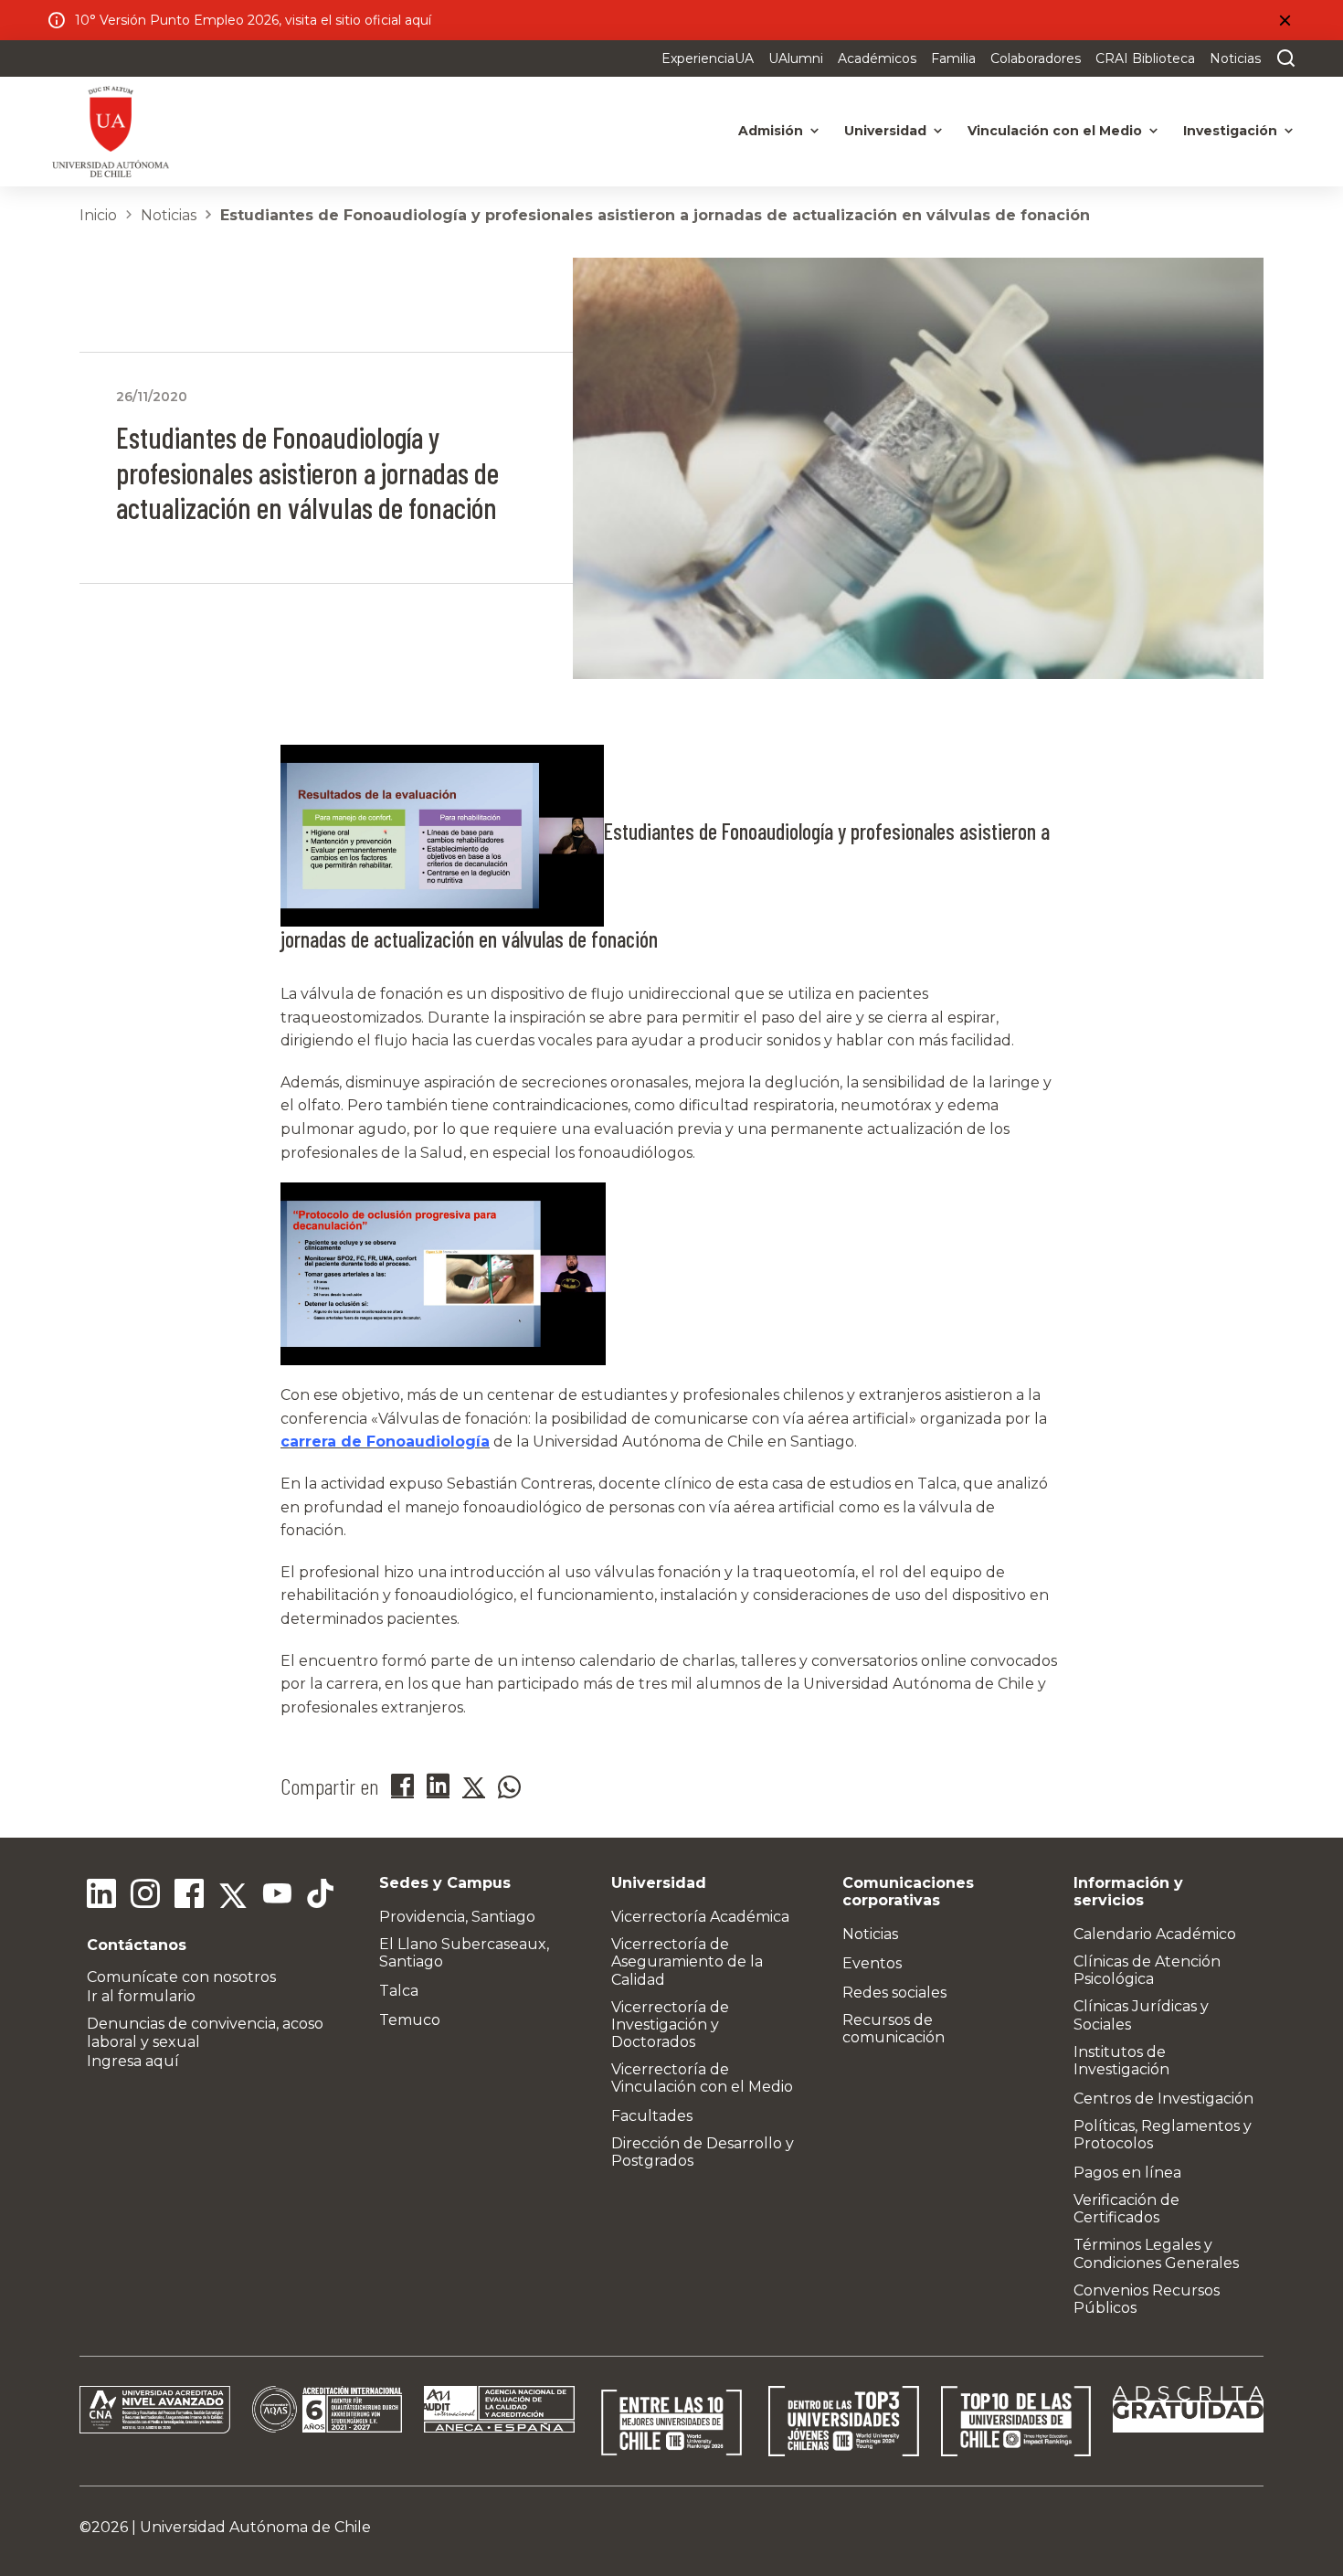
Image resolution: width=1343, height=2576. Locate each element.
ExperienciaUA (708, 58)
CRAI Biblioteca (1145, 58)
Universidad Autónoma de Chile (255, 2527)
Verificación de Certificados (1126, 2209)
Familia (953, 58)
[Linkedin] (101, 1896)
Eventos (872, 1963)
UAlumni (796, 58)
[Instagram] (145, 1896)
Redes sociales (894, 1993)
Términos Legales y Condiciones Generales (1156, 2253)
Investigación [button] (1230, 131)
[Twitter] (233, 1896)
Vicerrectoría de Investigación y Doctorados (670, 2025)
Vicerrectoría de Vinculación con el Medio (702, 2078)
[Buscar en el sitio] (1282, 58)
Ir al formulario (141, 1996)
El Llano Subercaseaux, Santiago (464, 1953)
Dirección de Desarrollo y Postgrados (703, 2152)
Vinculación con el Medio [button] (1055, 131)
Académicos (877, 58)
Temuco (410, 2020)
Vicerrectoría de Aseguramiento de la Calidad (687, 1961)
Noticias (1235, 58)
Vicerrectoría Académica (700, 1917)
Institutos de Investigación (1121, 2061)
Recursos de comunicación (894, 2029)
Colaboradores (1036, 58)
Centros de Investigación (1163, 2099)
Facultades (652, 2116)
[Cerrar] (1285, 20)
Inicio (98, 215)
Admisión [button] (771, 131)
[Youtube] (277, 1896)
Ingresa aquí (133, 2061)
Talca (399, 1991)
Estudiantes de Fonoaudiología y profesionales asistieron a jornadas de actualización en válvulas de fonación (655, 215)
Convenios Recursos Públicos (1147, 2299)
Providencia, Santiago (457, 1917)
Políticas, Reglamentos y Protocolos (1163, 2135)
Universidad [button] (885, 131)
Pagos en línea (1127, 2173)
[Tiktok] (321, 1896)
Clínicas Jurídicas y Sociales (1141, 2015)
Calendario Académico (1155, 1934)
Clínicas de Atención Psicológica (1147, 1970)
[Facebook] (189, 1896)
